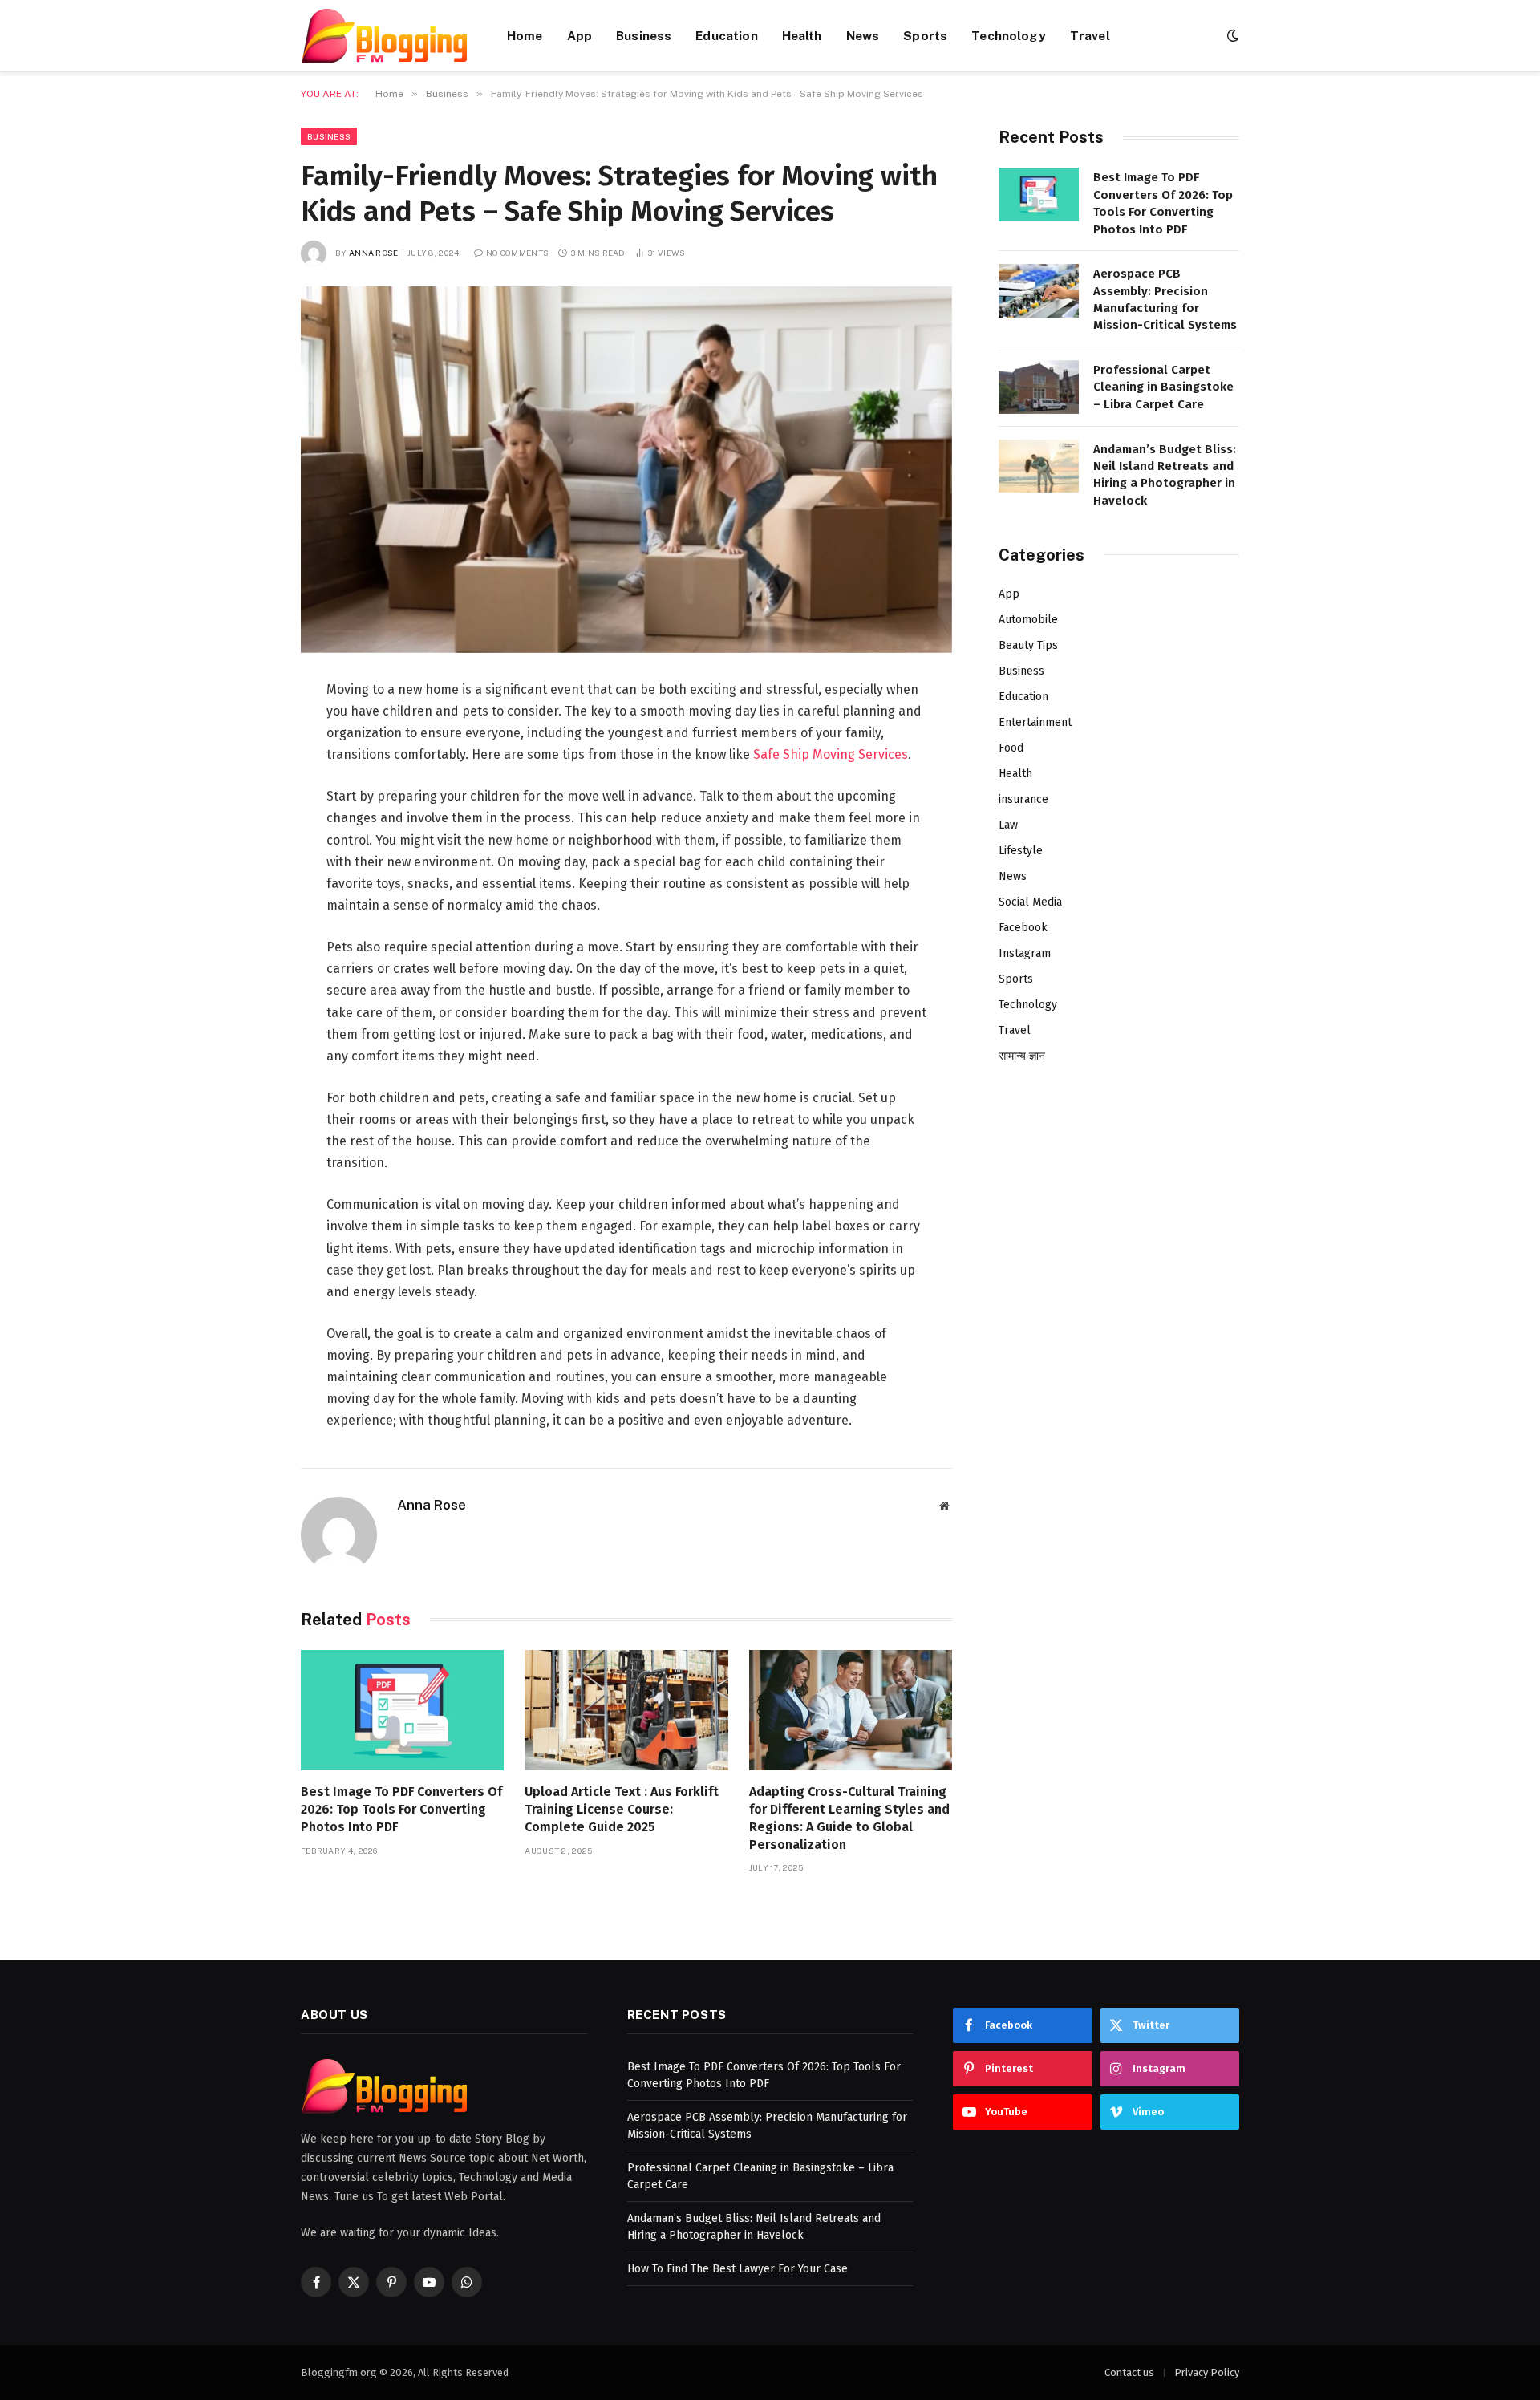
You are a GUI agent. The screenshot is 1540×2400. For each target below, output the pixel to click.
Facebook (1023, 928)
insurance (1023, 799)
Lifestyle (1021, 851)
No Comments (517, 253)
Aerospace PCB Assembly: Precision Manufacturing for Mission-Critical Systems (1165, 299)
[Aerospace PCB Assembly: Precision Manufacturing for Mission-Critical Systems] (1039, 291)
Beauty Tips (1028, 645)
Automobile (1028, 620)
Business (644, 35)
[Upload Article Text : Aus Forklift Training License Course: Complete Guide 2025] (626, 1711)
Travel (1090, 35)
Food (1011, 748)
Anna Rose (374, 253)
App (580, 35)
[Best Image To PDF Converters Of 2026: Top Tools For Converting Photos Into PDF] (402, 1711)
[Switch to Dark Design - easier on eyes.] (1231, 36)
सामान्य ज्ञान (1022, 1056)
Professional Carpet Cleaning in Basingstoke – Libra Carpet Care (1163, 387)
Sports (925, 35)
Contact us (1129, 2372)
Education (726, 35)
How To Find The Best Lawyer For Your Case (738, 2269)
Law (1008, 825)
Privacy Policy (1207, 2372)
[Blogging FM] (384, 36)
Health (802, 35)
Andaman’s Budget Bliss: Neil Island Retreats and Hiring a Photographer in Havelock (1165, 475)
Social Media (1030, 902)
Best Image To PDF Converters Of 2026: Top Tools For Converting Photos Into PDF (401, 1809)
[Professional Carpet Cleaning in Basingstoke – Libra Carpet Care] (1039, 387)
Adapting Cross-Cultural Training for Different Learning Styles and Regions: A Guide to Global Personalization (849, 1818)
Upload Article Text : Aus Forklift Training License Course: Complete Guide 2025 (622, 1809)
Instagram (1025, 953)
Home (525, 35)
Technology (1009, 35)
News (863, 35)
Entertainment (1035, 722)
